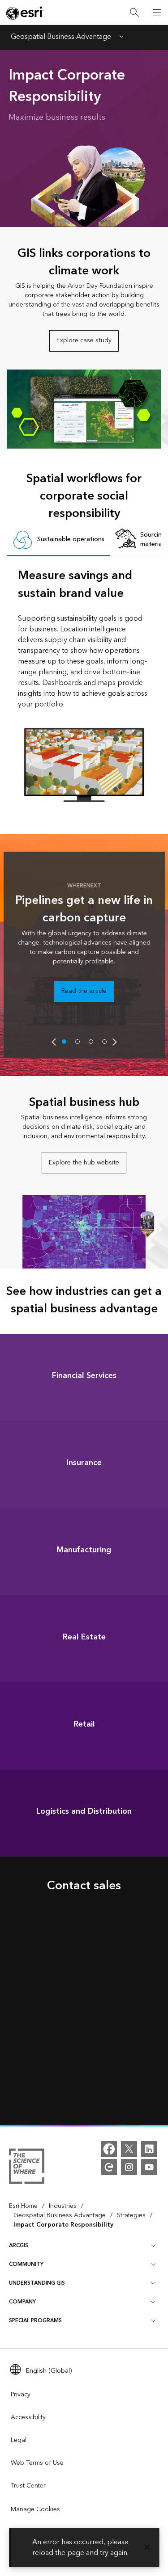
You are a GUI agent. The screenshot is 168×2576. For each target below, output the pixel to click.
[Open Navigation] (157, 13)
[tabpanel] (84, 684)
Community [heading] (26, 2264)
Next (115, 1042)
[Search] (134, 13)
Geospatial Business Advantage (61, 38)
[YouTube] (149, 2167)
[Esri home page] (25, 13)
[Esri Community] (109, 2167)
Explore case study (84, 340)
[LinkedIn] (149, 2149)
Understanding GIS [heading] (37, 2283)
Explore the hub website (84, 1163)
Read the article (84, 991)
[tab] (58, 540)
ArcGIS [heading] (19, 2246)
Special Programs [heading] (35, 2321)
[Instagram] (129, 2167)
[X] (129, 2149)
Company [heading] (22, 2302)
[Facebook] (109, 2149)
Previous (54, 1042)
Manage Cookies (35, 2509)
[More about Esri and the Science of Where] (27, 2168)
